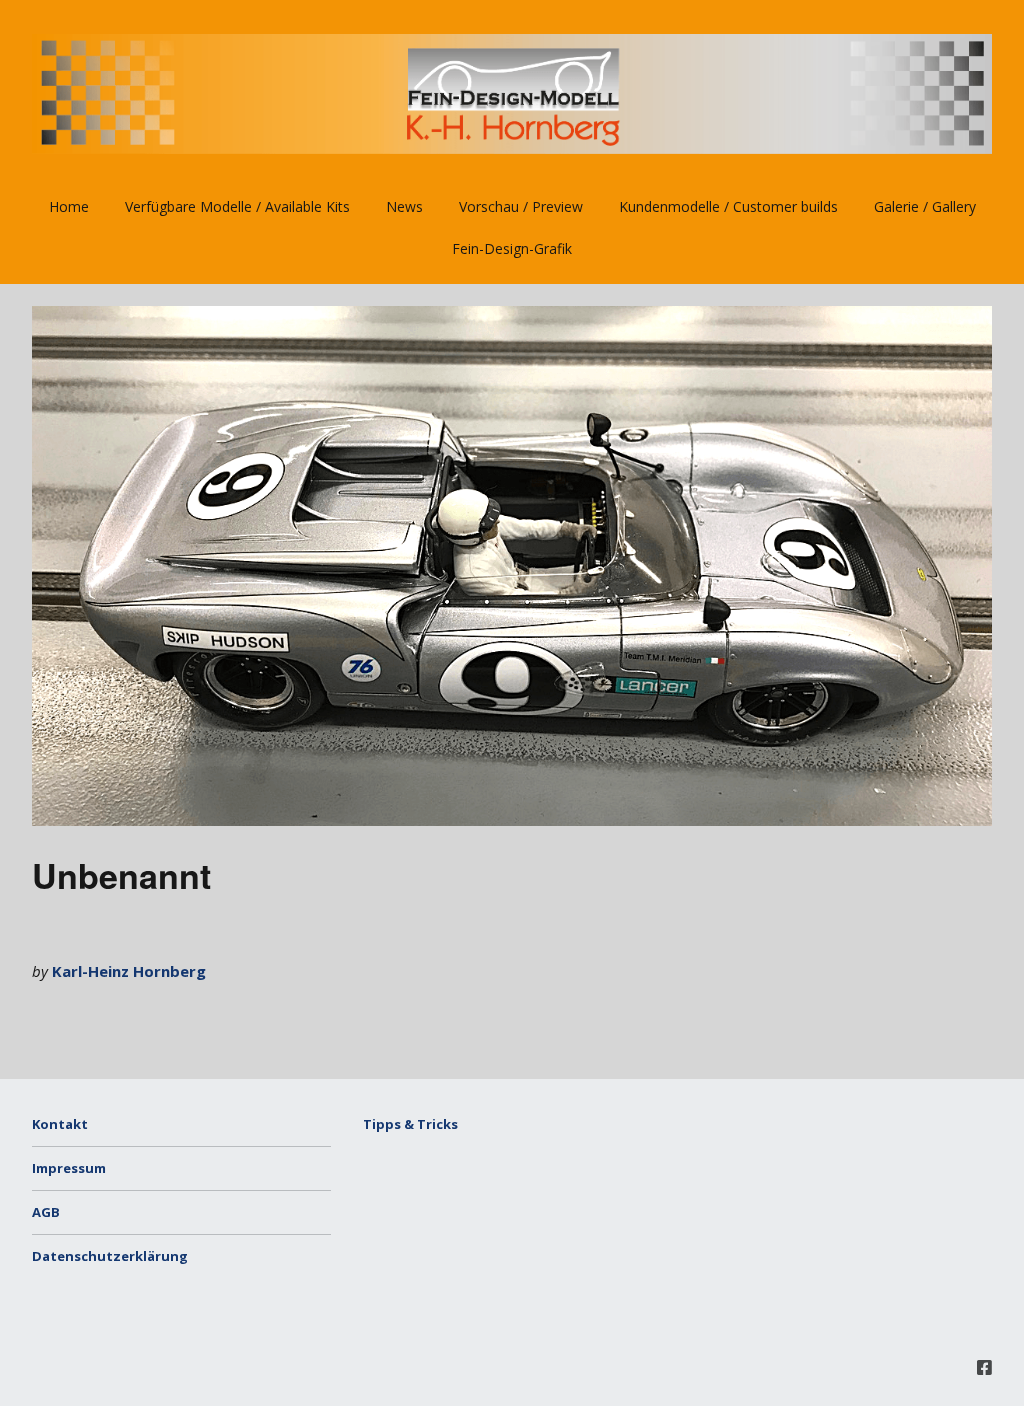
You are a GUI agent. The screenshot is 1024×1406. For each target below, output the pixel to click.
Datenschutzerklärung (110, 1256)
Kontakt (60, 1124)
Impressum (69, 1168)
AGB (46, 1212)
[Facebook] (984, 1367)
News (404, 206)
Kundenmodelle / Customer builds (728, 206)
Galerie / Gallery (925, 206)
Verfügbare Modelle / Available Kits (237, 206)
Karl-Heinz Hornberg (129, 971)
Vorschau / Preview (521, 206)
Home (69, 206)
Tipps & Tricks (410, 1124)
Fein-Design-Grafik (512, 248)
